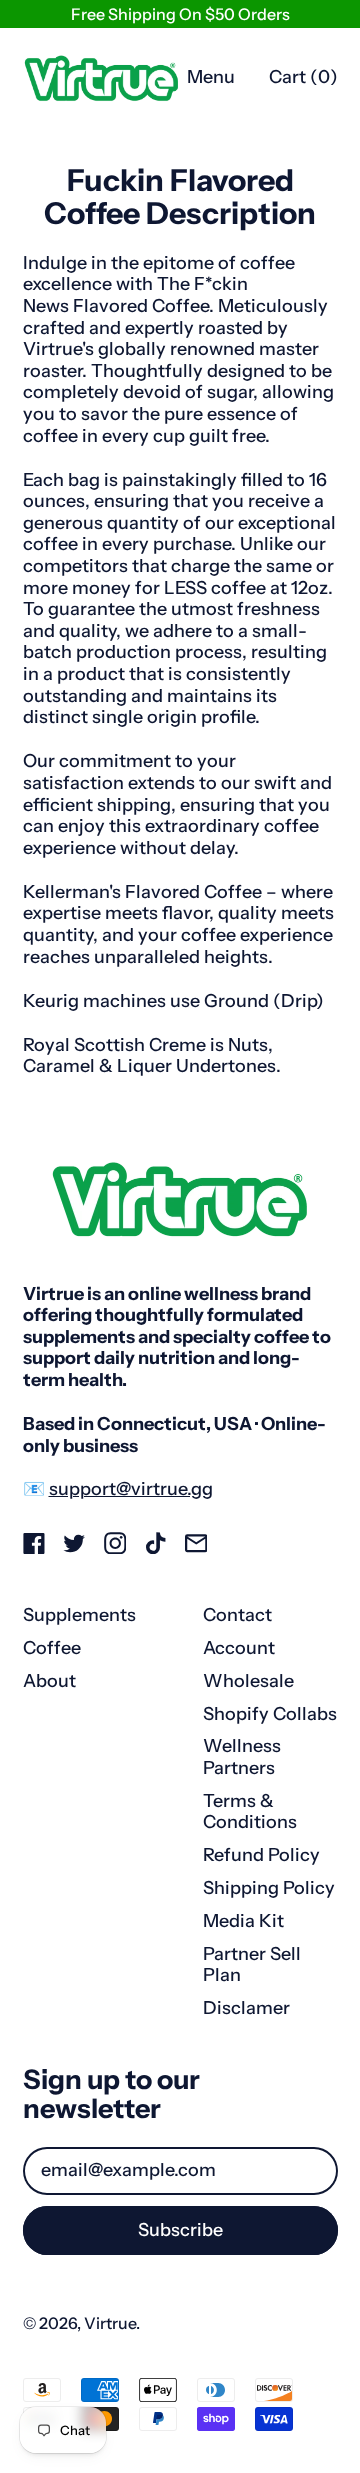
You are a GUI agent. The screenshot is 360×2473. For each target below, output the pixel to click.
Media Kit (243, 1921)
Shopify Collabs (270, 1714)
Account (239, 1648)
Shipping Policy (269, 1888)
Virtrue (110, 2323)
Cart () (303, 82)
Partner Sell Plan (252, 1965)
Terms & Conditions (250, 1812)
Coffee (52, 1648)
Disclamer (246, 2008)
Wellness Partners (242, 1757)
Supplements (79, 1615)
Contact (237, 1615)
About (49, 1681)
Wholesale (248, 1681)
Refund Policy (261, 1855)
